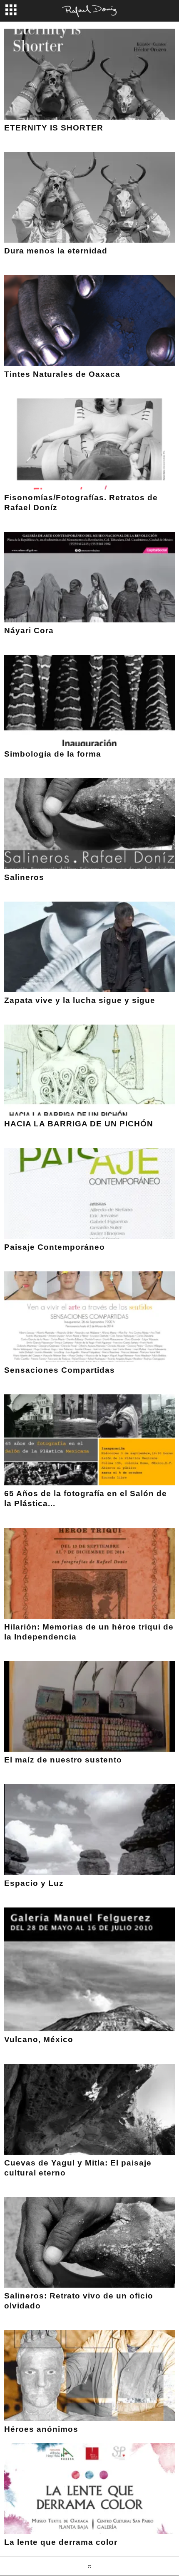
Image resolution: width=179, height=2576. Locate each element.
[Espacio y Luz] (89, 1830)
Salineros (24, 877)
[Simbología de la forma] (89, 700)
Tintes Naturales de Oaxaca (62, 374)
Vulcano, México (39, 2039)
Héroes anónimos (41, 2429)
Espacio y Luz (34, 1883)
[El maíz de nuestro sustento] (89, 1707)
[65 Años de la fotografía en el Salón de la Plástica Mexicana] (89, 1440)
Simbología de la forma (53, 754)
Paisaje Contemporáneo (55, 1247)
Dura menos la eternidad (56, 251)
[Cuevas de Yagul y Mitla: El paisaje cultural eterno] (89, 2109)
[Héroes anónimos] (89, 2376)
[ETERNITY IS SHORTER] (89, 74)
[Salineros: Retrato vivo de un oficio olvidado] (89, 2243)
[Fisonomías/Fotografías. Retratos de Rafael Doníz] (89, 444)
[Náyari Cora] (89, 577)
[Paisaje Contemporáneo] (89, 1193)
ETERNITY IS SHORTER (54, 128)
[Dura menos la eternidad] (89, 198)
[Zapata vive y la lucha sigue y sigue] (89, 947)
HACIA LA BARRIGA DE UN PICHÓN (79, 1124)
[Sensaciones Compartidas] (89, 1317)
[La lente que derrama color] (89, 2489)
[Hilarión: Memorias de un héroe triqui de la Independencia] (89, 1573)
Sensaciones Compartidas (60, 1370)
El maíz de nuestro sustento (63, 1760)
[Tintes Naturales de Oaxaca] (89, 321)
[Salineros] (89, 824)
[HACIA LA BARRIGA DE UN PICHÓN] (89, 1070)
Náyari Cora (29, 630)
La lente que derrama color (61, 2542)
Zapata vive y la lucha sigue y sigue (80, 1000)
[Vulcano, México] (89, 1969)
